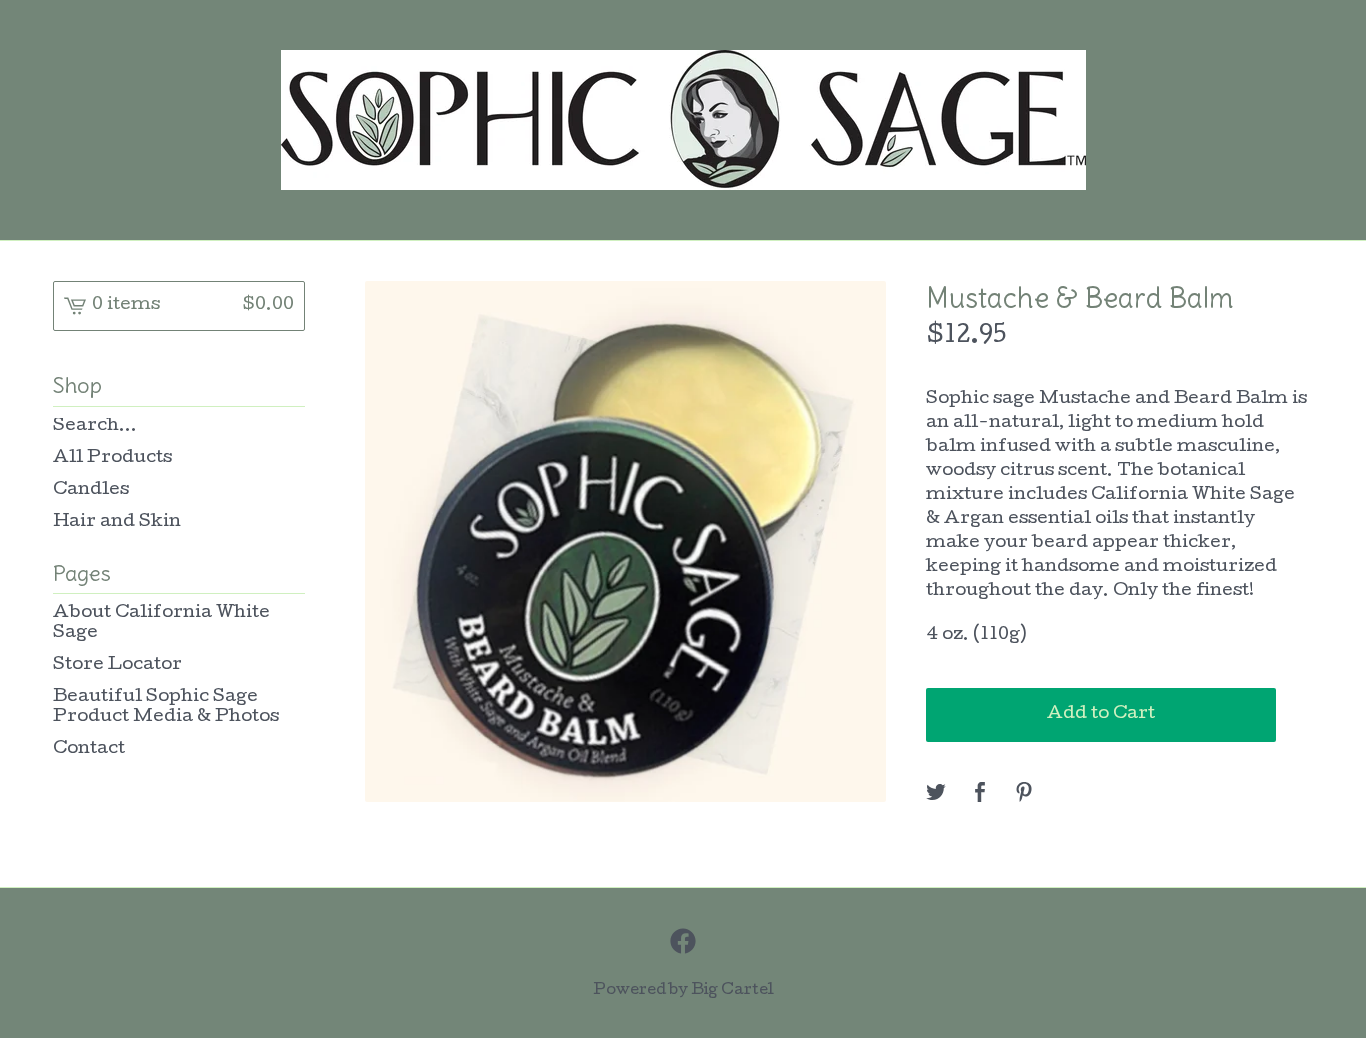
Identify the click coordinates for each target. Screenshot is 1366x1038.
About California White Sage (161, 623)
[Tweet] (936, 794)
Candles (91, 490)
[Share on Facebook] (980, 794)
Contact (89, 749)
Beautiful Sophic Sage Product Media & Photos (166, 707)
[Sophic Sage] (683, 120)
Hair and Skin (117, 522)
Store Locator (117, 665)
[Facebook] (683, 941)
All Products (112, 458)
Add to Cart (1101, 714)
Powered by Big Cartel (683, 991)
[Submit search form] (290, 427)
